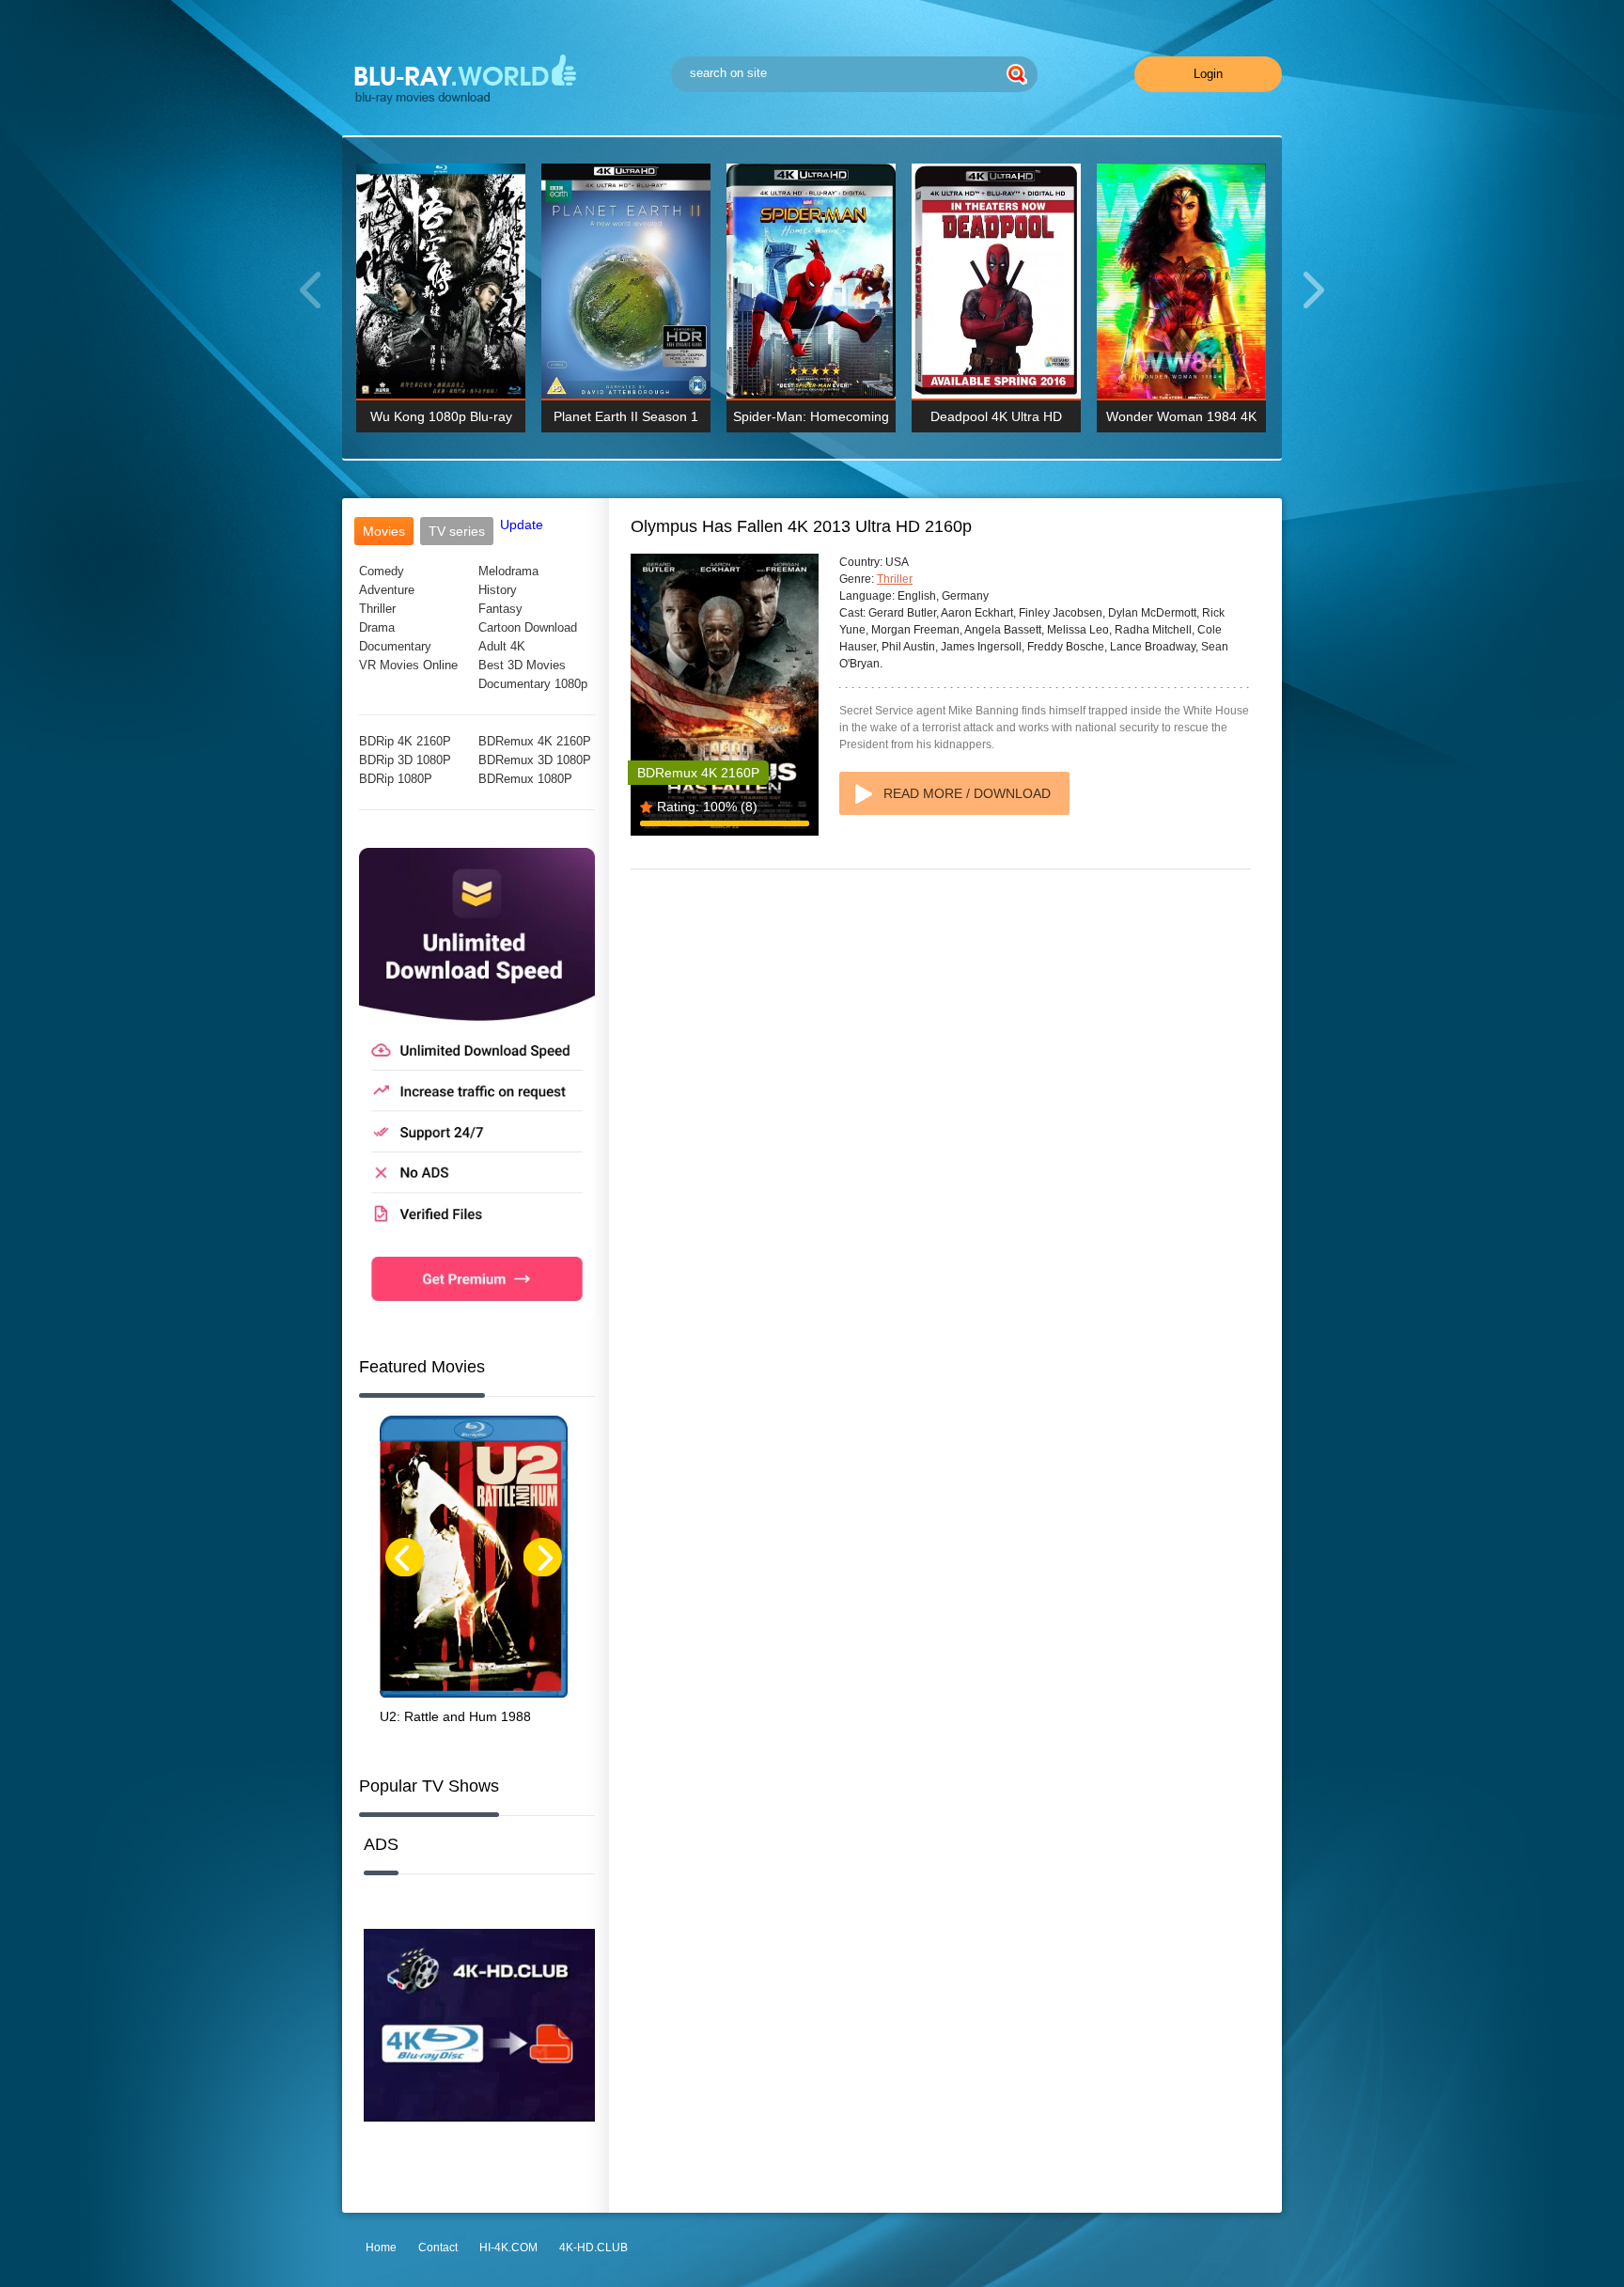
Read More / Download (967, 793)
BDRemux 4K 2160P (535, 741)
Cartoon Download (528, 627)
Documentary (395, 646)
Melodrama (508, 571)
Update (522, 525)
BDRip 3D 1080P (405, 760)
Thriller (377, 609)
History (498, 590)
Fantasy (500, 609)
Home (381, 2248)
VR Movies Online (408, 665)
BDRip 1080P (396, 779)
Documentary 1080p (533, 684)
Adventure (387, 590)
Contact (438, 2248)
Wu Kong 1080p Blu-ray (441, 416)
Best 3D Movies (522, 665)
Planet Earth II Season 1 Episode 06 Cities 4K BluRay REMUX (626, 421)
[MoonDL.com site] (477, 1315)
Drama (377, 627)
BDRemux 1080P (525, 779)
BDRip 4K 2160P (405, 741)
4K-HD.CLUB (593, 2248)
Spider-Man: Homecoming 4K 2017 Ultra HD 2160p (811, 421)
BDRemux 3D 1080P (535, 760)
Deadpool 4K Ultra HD (996, 416)
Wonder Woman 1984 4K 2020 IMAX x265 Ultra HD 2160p (1182, 421)
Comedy (382, 571)
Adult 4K (502, 646)
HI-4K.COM (508, 2248)
